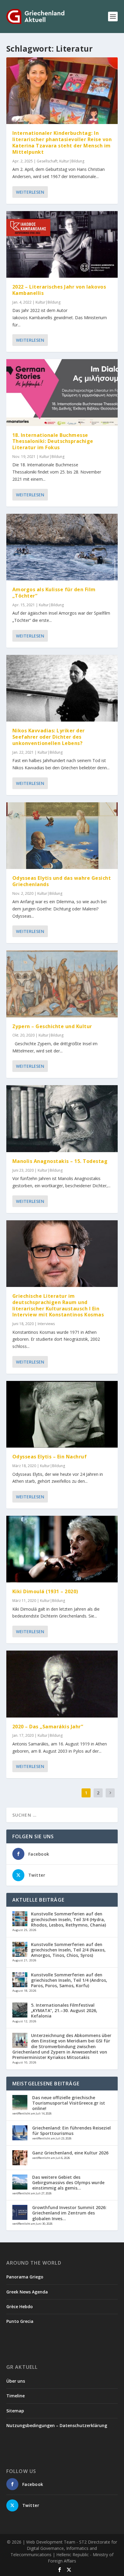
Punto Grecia (20, 2321)
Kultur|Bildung (72, 161)
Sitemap (15, 2411)
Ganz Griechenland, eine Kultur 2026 (70, 2153)
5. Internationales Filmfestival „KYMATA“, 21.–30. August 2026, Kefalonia (64, 2010)
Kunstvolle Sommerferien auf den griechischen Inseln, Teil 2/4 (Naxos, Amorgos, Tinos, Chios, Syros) (68, 1950)
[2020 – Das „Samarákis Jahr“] (62, 1684)
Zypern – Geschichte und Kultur (52, 1026)
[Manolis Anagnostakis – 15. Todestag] (62, 1118)
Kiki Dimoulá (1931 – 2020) (45, 1591)
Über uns (16, 2381)
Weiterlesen (30, 192)
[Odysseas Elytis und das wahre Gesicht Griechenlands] (62, 836)
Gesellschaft (47, 161)
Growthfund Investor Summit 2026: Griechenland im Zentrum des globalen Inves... (69, 2213)
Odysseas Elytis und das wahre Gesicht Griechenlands (62, 881)
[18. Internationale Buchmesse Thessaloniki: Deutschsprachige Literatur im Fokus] (62, 392)
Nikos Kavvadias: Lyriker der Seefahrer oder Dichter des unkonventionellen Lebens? (49, 737)
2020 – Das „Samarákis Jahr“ (48, 1727)
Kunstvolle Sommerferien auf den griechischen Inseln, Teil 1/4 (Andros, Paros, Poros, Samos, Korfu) (69, 1980)
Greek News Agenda (27, 2292)
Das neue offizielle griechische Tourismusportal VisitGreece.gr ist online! (69, 2103)
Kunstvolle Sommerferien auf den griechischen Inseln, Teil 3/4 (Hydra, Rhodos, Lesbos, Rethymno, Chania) (68, 1919)
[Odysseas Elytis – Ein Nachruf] (62, 1414)
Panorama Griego (25, 2277)
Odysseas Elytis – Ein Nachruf (50, 1457)
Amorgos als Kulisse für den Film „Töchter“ (54, 593)
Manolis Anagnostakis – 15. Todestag (60, 1161)
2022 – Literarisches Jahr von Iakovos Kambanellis (59, 290)
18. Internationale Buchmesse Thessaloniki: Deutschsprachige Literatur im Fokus (53, 441)
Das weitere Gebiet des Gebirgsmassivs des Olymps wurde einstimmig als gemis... (68, 2182)
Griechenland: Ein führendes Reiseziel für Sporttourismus (71, 2131)
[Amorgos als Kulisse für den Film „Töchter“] (62, 547)
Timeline (15, 2396)
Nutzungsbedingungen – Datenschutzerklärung (57, 2425)
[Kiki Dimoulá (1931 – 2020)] (62, 1549)
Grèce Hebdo (20, 2307)
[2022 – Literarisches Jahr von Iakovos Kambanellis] (62, 244)
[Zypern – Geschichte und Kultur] (62, 984)
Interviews (46, 1324)
